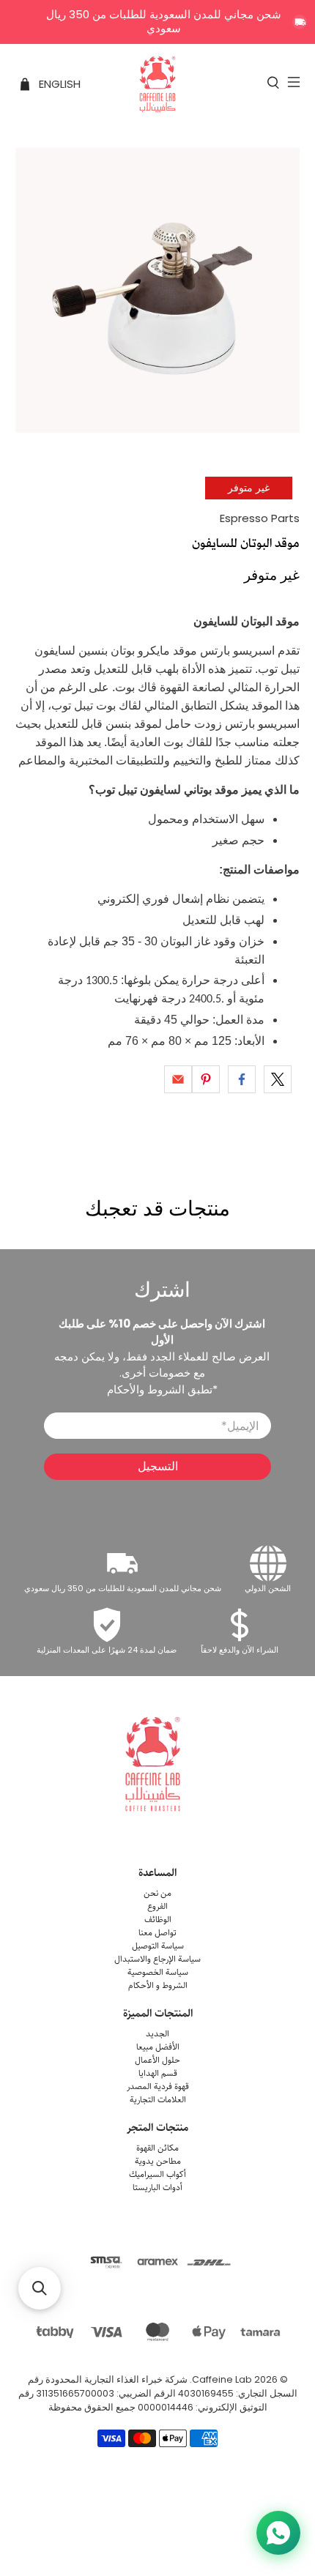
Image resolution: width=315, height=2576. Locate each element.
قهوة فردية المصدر (158, 2087)
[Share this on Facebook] (242, 1079)
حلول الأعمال (157, 2060)
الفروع (157, 1906)
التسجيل (158, 1466)
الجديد (157, 2034)
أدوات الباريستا (157, 2188)
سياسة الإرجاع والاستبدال (157, 1959)
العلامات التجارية (158, 2100)
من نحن (157, 1893)
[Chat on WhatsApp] (278, 2533)
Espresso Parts (260, 518)
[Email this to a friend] (178, 1079)
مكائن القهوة (157, 2148)
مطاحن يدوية (158, 2161)
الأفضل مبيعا (158, 2047)
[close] (300, 22)
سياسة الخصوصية (158, 1972)
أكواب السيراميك (157, 2174)
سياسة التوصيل (158, 1946)
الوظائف (158, 1920)
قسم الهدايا (158, 2073)
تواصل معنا (157, 1933)
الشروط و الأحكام (158, 1985)
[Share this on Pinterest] (206, 1079)
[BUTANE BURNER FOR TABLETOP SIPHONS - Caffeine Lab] (158, 290)
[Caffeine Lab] (158, 84)
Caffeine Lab (222, 2379)
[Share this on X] (278, 1079)
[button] (40, 2288)
